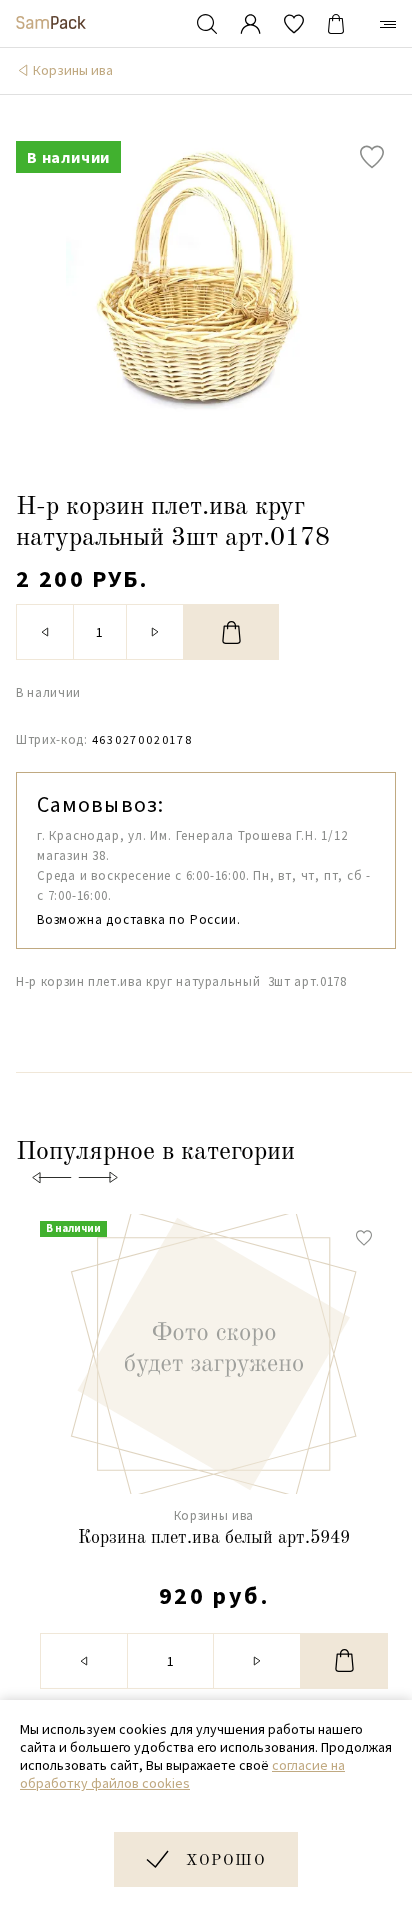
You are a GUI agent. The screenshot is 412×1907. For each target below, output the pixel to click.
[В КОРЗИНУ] (231, 632)
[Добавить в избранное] (372, 157)
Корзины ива (73, 70)
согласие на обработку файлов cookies (182, 1774)
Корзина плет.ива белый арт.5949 (214, 1538)
